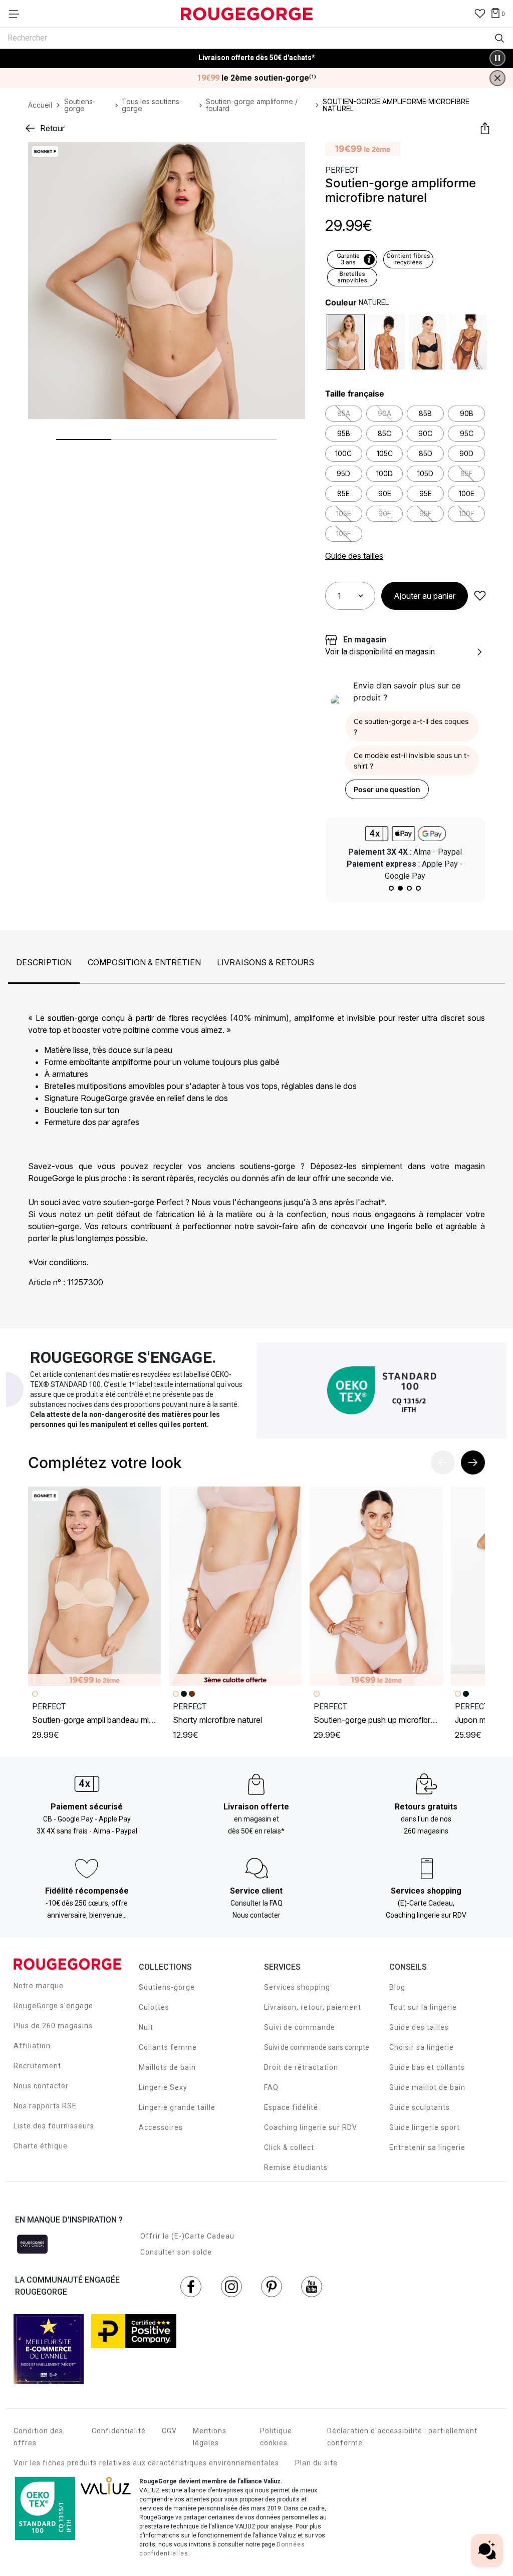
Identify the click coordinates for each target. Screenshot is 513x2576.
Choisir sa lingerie (422, 2047)
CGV (169, 2431)
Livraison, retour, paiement (313, 2007)
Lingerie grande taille (177, 2107)
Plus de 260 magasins (53, 2026)
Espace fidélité (291, 2107)
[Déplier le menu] (17, 14)
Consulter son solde (176, 2252)
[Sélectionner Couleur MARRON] (468, 342)
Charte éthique (41, 2146)
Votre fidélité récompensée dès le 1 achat (257, 53)
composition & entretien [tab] (144, 962)
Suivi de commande (300, 2027)
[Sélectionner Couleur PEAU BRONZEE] (387, 342)
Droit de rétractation (301, 2067)
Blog (397, 1987)
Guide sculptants (420, 2107)
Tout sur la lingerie (423, 2007)
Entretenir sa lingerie (427, 2147)
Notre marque (39, 1986)
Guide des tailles (419, 2027)
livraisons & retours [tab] (266, 962)
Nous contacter (41, 2086)
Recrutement (37, 2066)
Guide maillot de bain (427, 2087)
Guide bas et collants (427, 2067)
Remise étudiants (296, 2167)
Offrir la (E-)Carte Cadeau (187, 2236)
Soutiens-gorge (167, 1987)
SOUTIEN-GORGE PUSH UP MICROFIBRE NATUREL (388, 1720)
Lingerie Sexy (163, 2087)
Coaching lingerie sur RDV (311, 2127)
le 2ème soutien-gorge (256, 78)
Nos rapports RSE (45, 2106)
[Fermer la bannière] (497, 78)
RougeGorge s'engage (53, 2006)
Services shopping (297, 1987)
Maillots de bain (167, 2067)
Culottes (154, 2007)
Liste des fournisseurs (54, 2126)
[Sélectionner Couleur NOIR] (427, 342)
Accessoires (161, 2127)
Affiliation (32, 2046)
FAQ (271, 2087)
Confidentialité (119, 2431)
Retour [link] (52, 128)
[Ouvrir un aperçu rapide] (289, 158)
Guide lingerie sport (425, 2127)
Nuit (146, 2027)
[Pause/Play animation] (497, 58)
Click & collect (289, 2147)
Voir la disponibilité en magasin (380, 652)
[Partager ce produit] (485, 128)
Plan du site (316, 2463)
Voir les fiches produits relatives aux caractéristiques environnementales (146, 2463)
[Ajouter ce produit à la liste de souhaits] (480, 596)
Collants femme (168, 2047)
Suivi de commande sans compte (317, 2047)
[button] (289, 158)
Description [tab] (44, 962)
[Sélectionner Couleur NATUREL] (346, 342)
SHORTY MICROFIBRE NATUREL (217, 1720)
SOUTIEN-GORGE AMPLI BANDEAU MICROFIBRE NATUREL (118, 1720)
